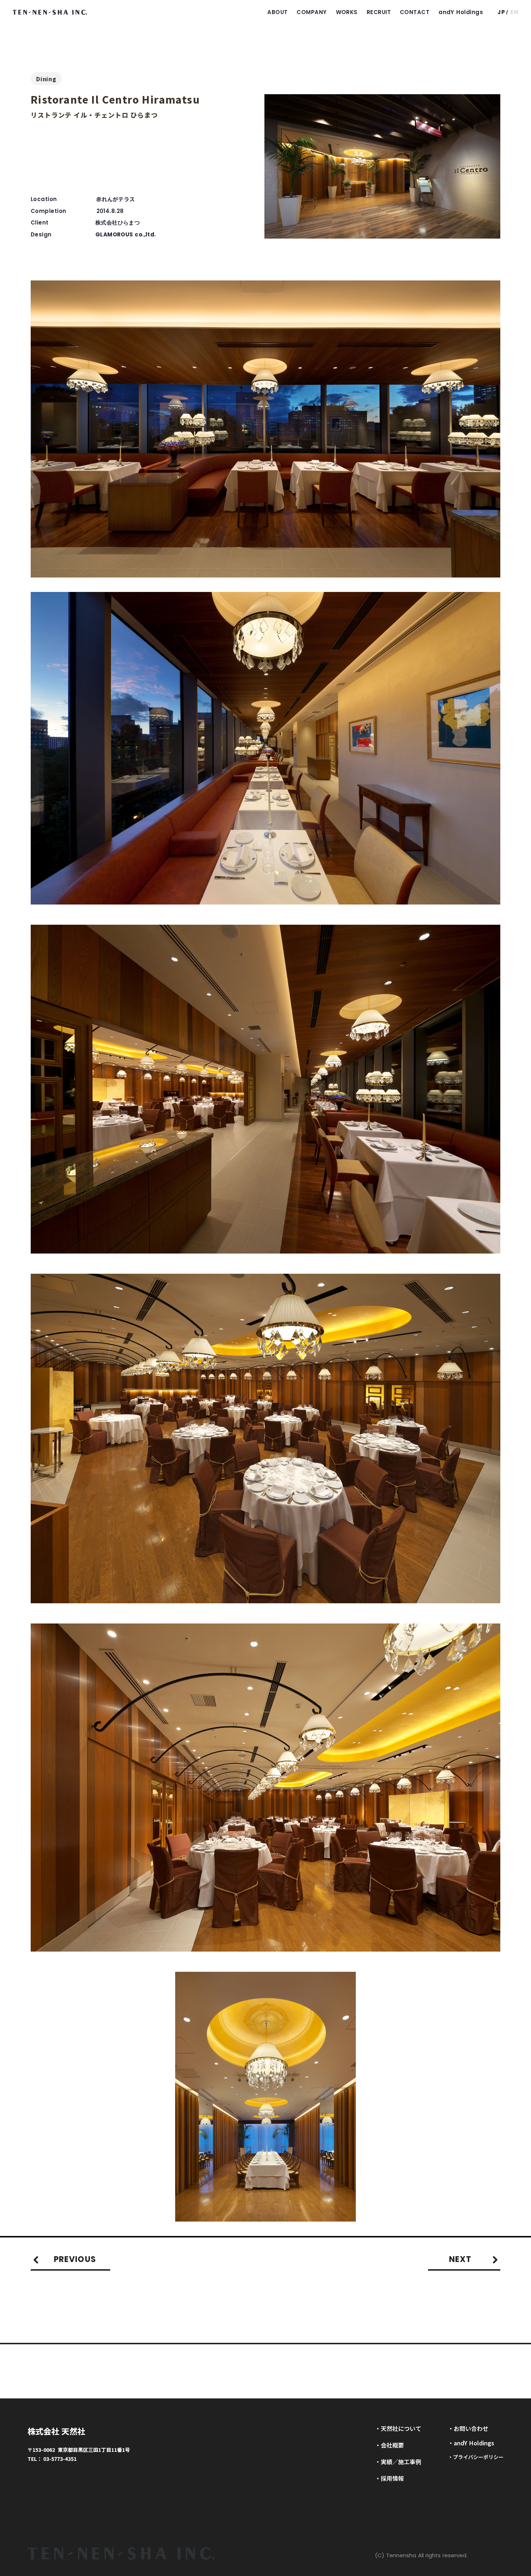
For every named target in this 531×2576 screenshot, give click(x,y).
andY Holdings (461, 12)
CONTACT (415, 12)
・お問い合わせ (468, 2428)
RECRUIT (379, 12)
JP (501, 12)
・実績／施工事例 (398, 2462)
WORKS (347, 12)
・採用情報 (389, 2478)
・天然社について (398, 2428)
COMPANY (312, 12)
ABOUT (277, 12)
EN (515, 12)
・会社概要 (389, 2445)
